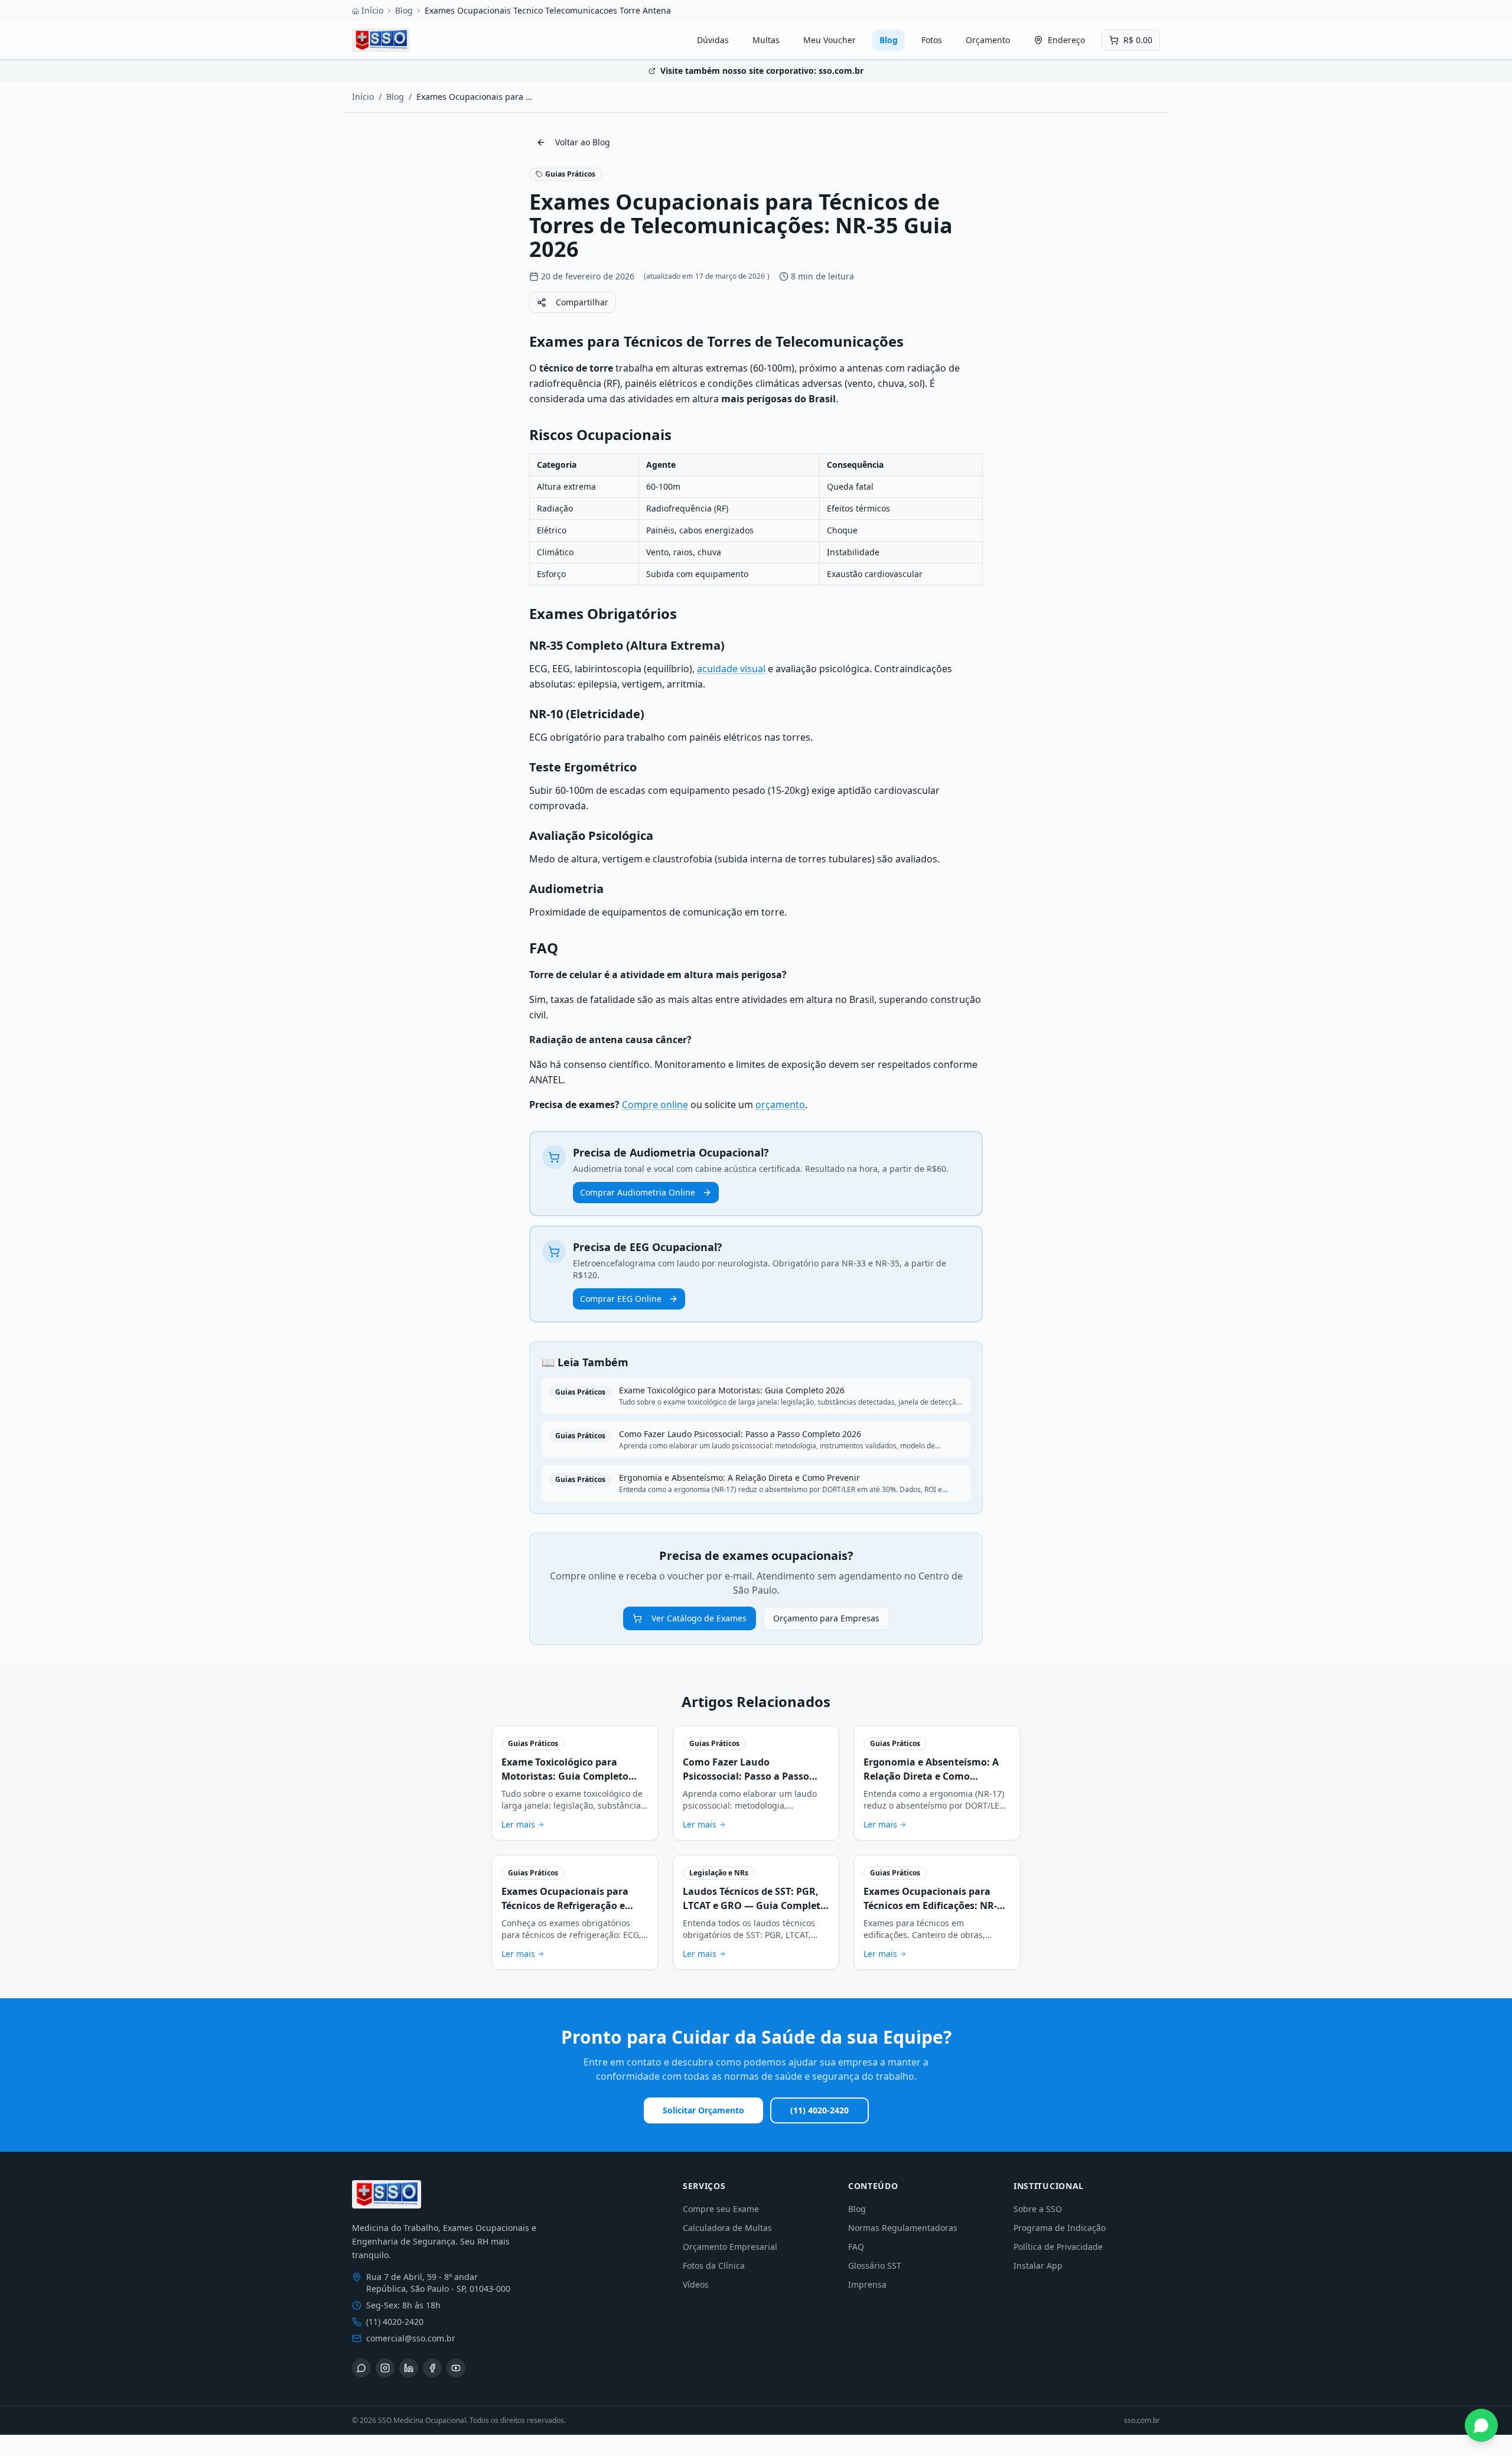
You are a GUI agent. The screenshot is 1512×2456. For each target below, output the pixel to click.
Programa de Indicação (1060, 2228)
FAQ (856, 2247)
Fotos (932, 40)
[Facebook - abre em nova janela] (432, 2368)
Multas (766, 40)
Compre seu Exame (721, 2209)
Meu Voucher (830, 40)
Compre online (655, 1105)
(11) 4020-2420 (819, 2110)
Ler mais (518, 1824)
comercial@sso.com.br (411, 2338)
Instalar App (1038, 2266)
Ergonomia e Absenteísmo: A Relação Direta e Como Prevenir (931, 1776)
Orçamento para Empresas (826, 1618)
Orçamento (988, 40)
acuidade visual (731, 669)
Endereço (1066, 40)
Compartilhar (582, 302)
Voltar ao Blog (583, 142)
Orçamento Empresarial (730, 2247)
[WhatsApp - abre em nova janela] (361, 2368)
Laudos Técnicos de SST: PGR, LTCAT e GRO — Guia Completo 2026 (755, 1905)
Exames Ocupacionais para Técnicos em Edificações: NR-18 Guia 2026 (936, 1905)
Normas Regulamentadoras (903, 2228)
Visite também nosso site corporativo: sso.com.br (762, 71)
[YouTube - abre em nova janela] (456, 2368)
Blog (404, 10)
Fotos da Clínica (714, 2266)
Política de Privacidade (1058, 2247)
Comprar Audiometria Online (638, 1192)
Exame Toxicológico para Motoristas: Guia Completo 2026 (565, 1776)
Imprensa (867, 2284)
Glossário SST (875, 2266)
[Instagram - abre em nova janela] (385, 2368)
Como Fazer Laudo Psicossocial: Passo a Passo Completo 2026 (746, 1776)
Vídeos (696, 2284)
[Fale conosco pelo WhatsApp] (1481, 2425)
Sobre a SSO (1038, 2209)
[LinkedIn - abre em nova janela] (409, 2368)
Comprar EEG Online (621, 1299)
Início (372, 10)
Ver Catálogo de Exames (699, 1618)
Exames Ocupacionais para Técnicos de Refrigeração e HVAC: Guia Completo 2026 (565, 1905)
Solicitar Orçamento (703, 2110)
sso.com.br (1142, 2421)
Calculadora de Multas (727, 2228)
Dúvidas (713, 40)
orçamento (780, 1105)
